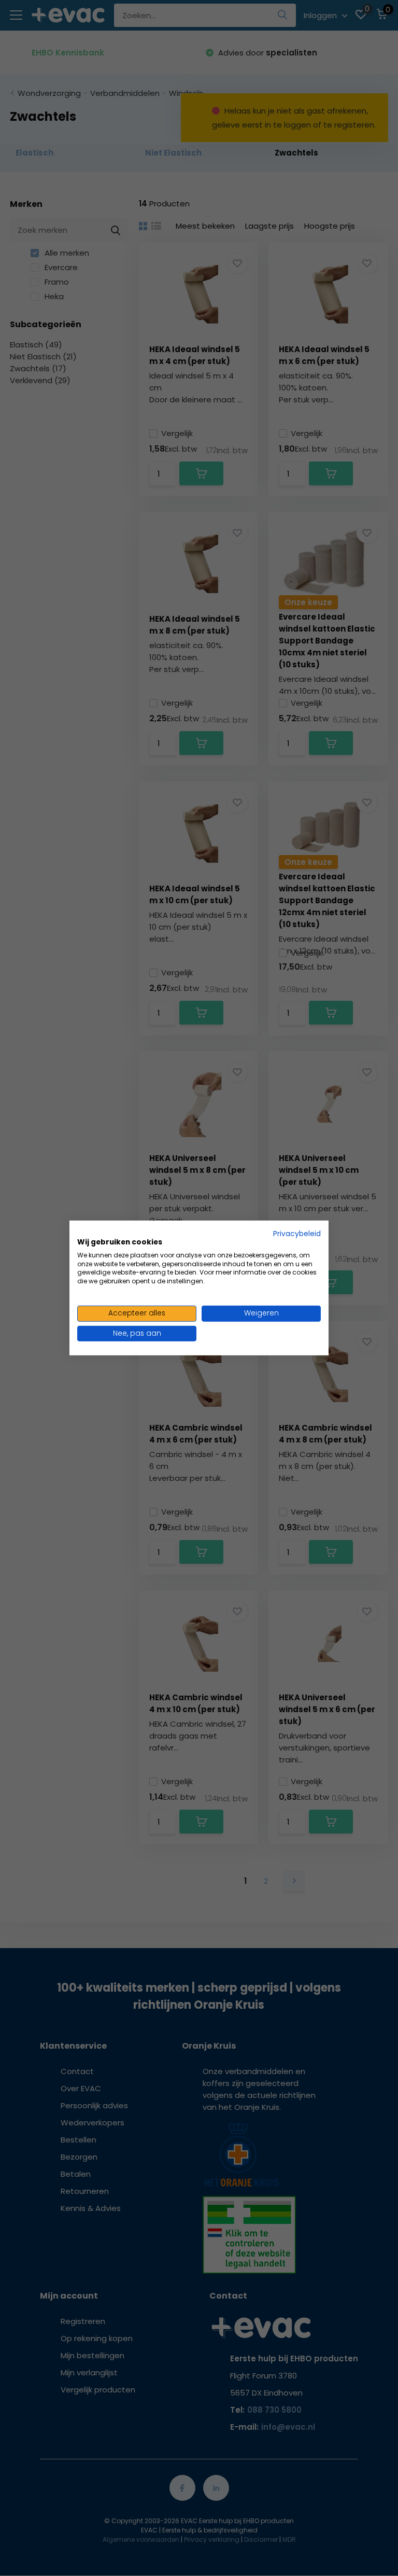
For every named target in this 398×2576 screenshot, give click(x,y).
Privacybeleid (297, 1234)
